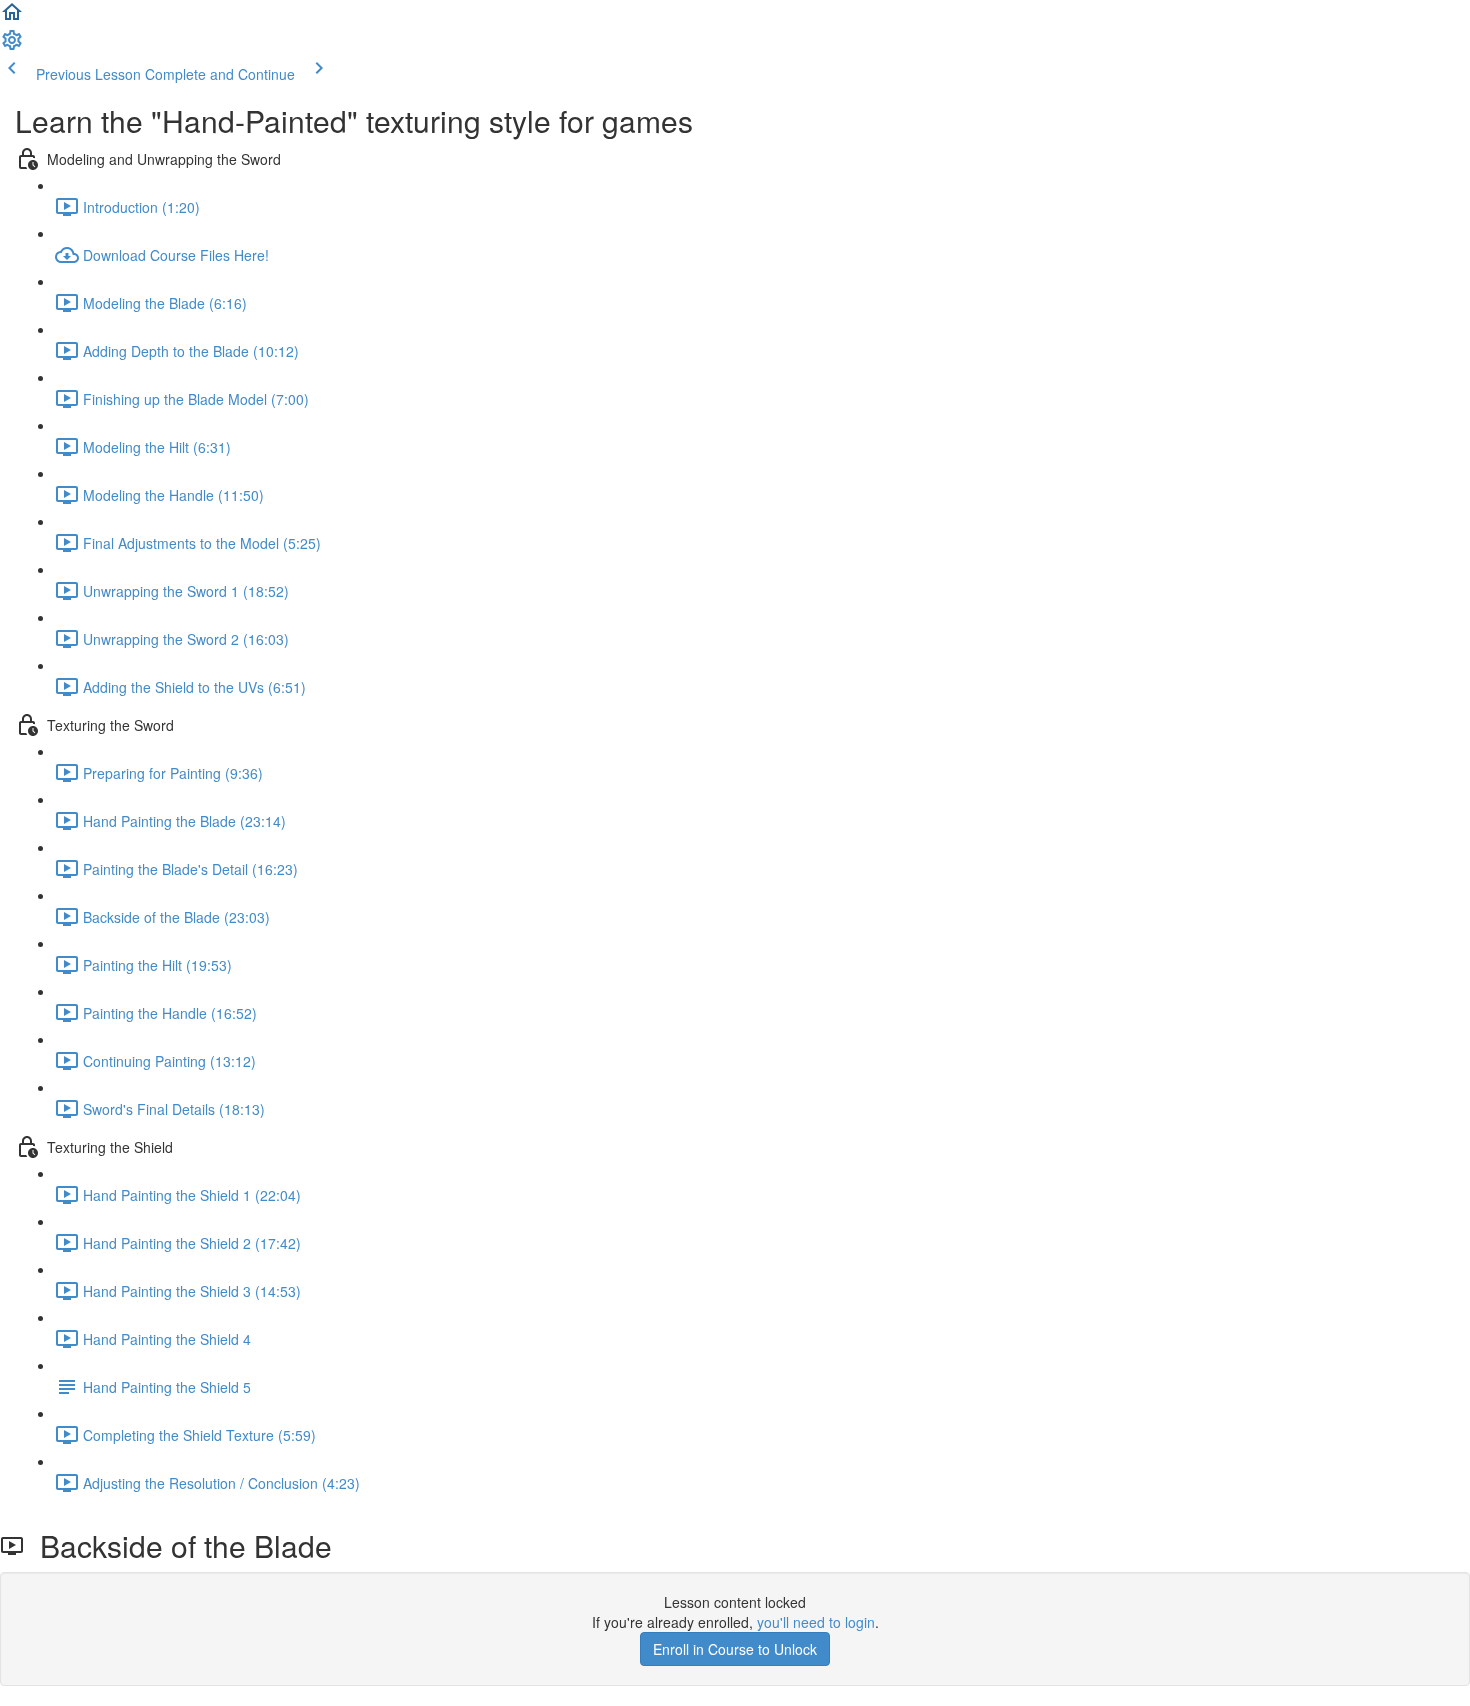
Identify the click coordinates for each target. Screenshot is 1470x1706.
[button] (12, 18)
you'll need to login (816, 1622)
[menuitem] (12, 46)
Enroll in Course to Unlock (735, 1649)
